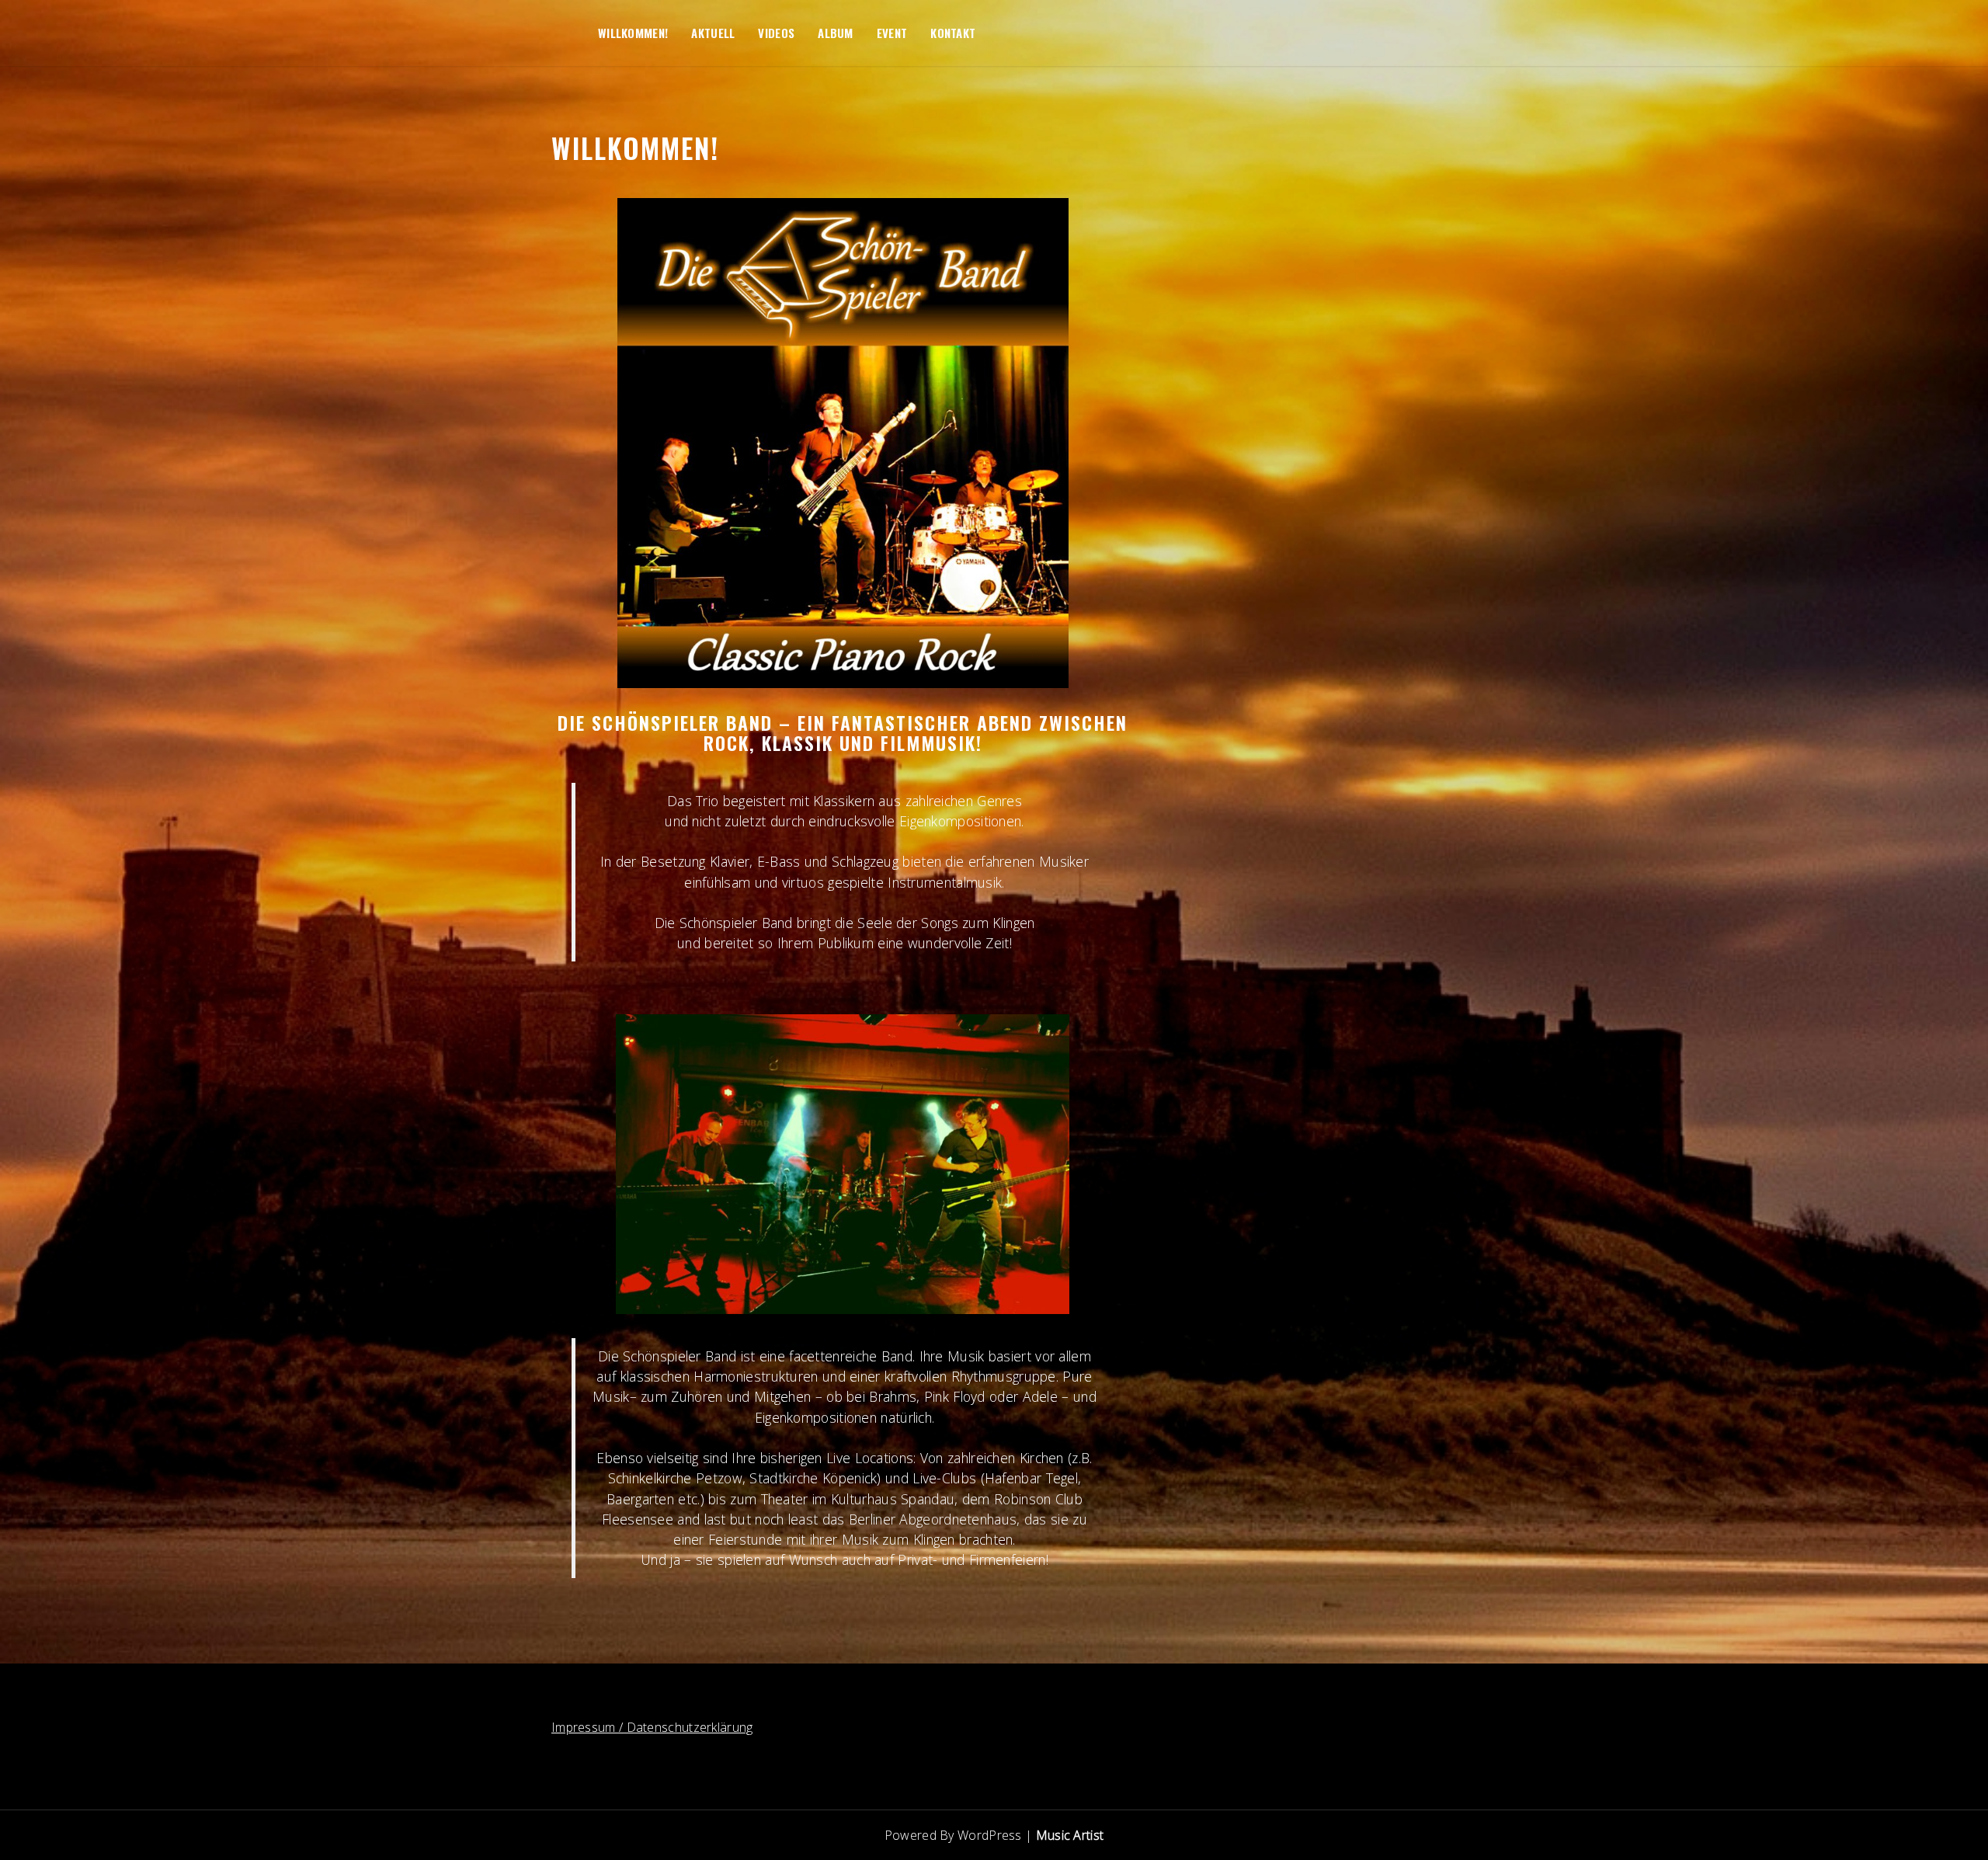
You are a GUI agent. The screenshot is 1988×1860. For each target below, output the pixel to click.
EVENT (892, 33)
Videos (776, 33)
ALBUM (836, 33)
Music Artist (1070, 1835)
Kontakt (953, 33)
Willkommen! (633, 33)
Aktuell (713, 33)
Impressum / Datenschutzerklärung (652, 1727)
